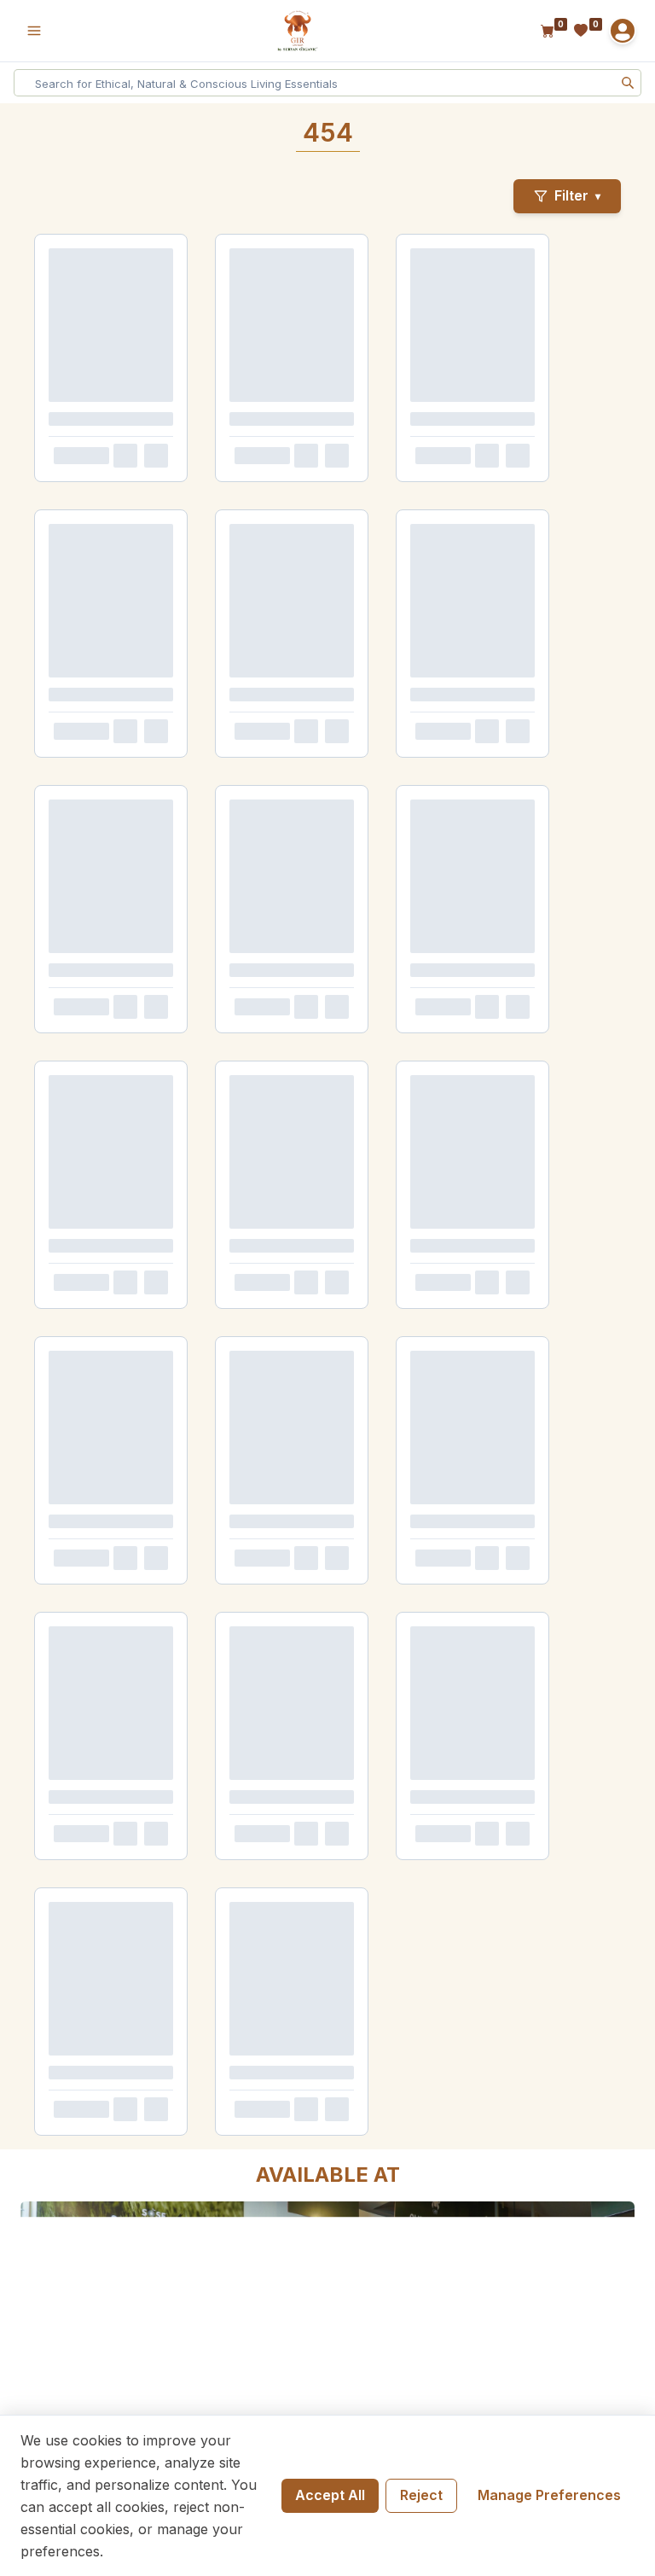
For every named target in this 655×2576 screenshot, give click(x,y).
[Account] (623, 31)
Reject (421, 2495)
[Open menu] (34, 31)
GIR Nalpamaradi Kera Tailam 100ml (119, 465)
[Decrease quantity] (60, 520)
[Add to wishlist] (193, 520)
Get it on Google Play (319, 1051)
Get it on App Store (319, 1113)
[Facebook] (488, 961)
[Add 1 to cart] (160, 520)
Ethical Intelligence (466, 1216)
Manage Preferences (549, 2495)
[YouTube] (583, 961)
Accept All (330, 2495)
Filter (577, 195)
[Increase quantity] (114, 520)
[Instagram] (536, 961)
